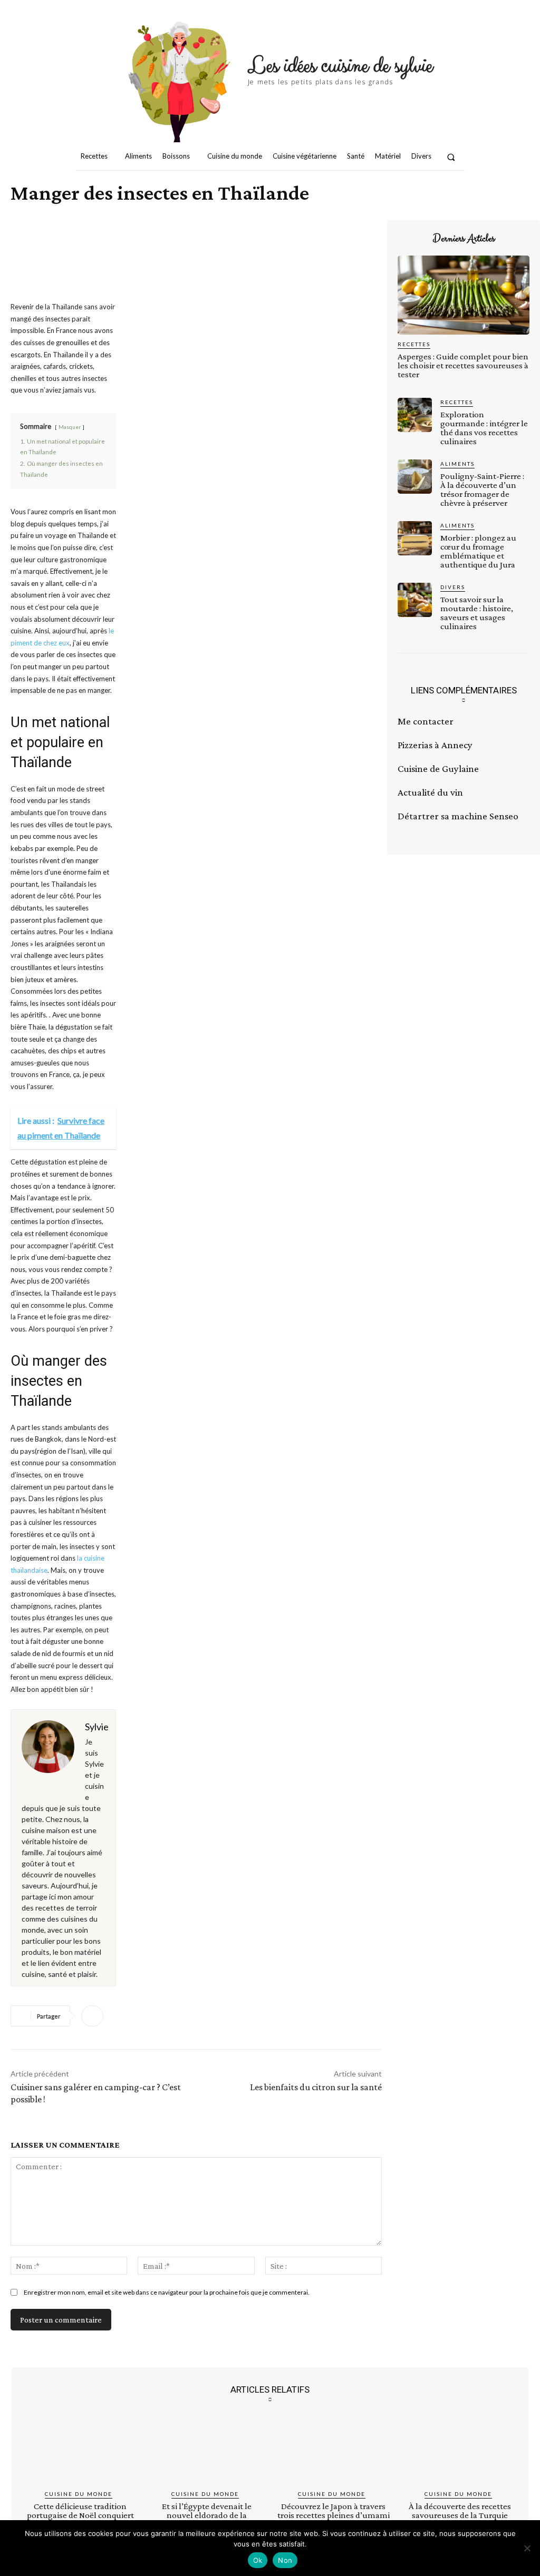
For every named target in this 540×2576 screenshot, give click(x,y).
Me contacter (426, 721)
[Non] (527, 2548)
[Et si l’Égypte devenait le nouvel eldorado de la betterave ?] (207, 2450)
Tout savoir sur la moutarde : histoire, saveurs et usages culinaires (477, 613)
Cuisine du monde (79, 2494)
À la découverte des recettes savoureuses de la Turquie (460, 2511)
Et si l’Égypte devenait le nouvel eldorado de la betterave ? (207, 2515)
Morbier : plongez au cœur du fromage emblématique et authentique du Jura (478, 551)
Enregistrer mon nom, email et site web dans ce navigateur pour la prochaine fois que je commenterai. (167, 2292)
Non (285, 2560)
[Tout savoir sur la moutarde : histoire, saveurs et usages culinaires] (415, 600)
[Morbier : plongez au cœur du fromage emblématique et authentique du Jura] (415, 538)
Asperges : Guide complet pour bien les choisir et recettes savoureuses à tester (463, 365)
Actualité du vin (430, 792)
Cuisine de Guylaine (438, 768)
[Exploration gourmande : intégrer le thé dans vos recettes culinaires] (415, 415)
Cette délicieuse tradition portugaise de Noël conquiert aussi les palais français (80, 2515)
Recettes (414, 344)
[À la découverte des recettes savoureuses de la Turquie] (460, 2450)
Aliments (457, 464)
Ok (258, 2560)
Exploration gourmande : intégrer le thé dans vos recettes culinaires (484, 428)
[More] (92, 2016)
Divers (453, 587)
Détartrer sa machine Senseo (458, 816)
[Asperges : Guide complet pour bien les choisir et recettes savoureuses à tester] (464, 295)
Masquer (70, 427)
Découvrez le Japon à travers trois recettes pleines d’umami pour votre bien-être (334, 2515)
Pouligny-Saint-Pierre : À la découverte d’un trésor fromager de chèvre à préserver (482, 489)
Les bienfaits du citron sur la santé (316, 2087)
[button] (451, 157)
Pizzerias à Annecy (435, 745)
